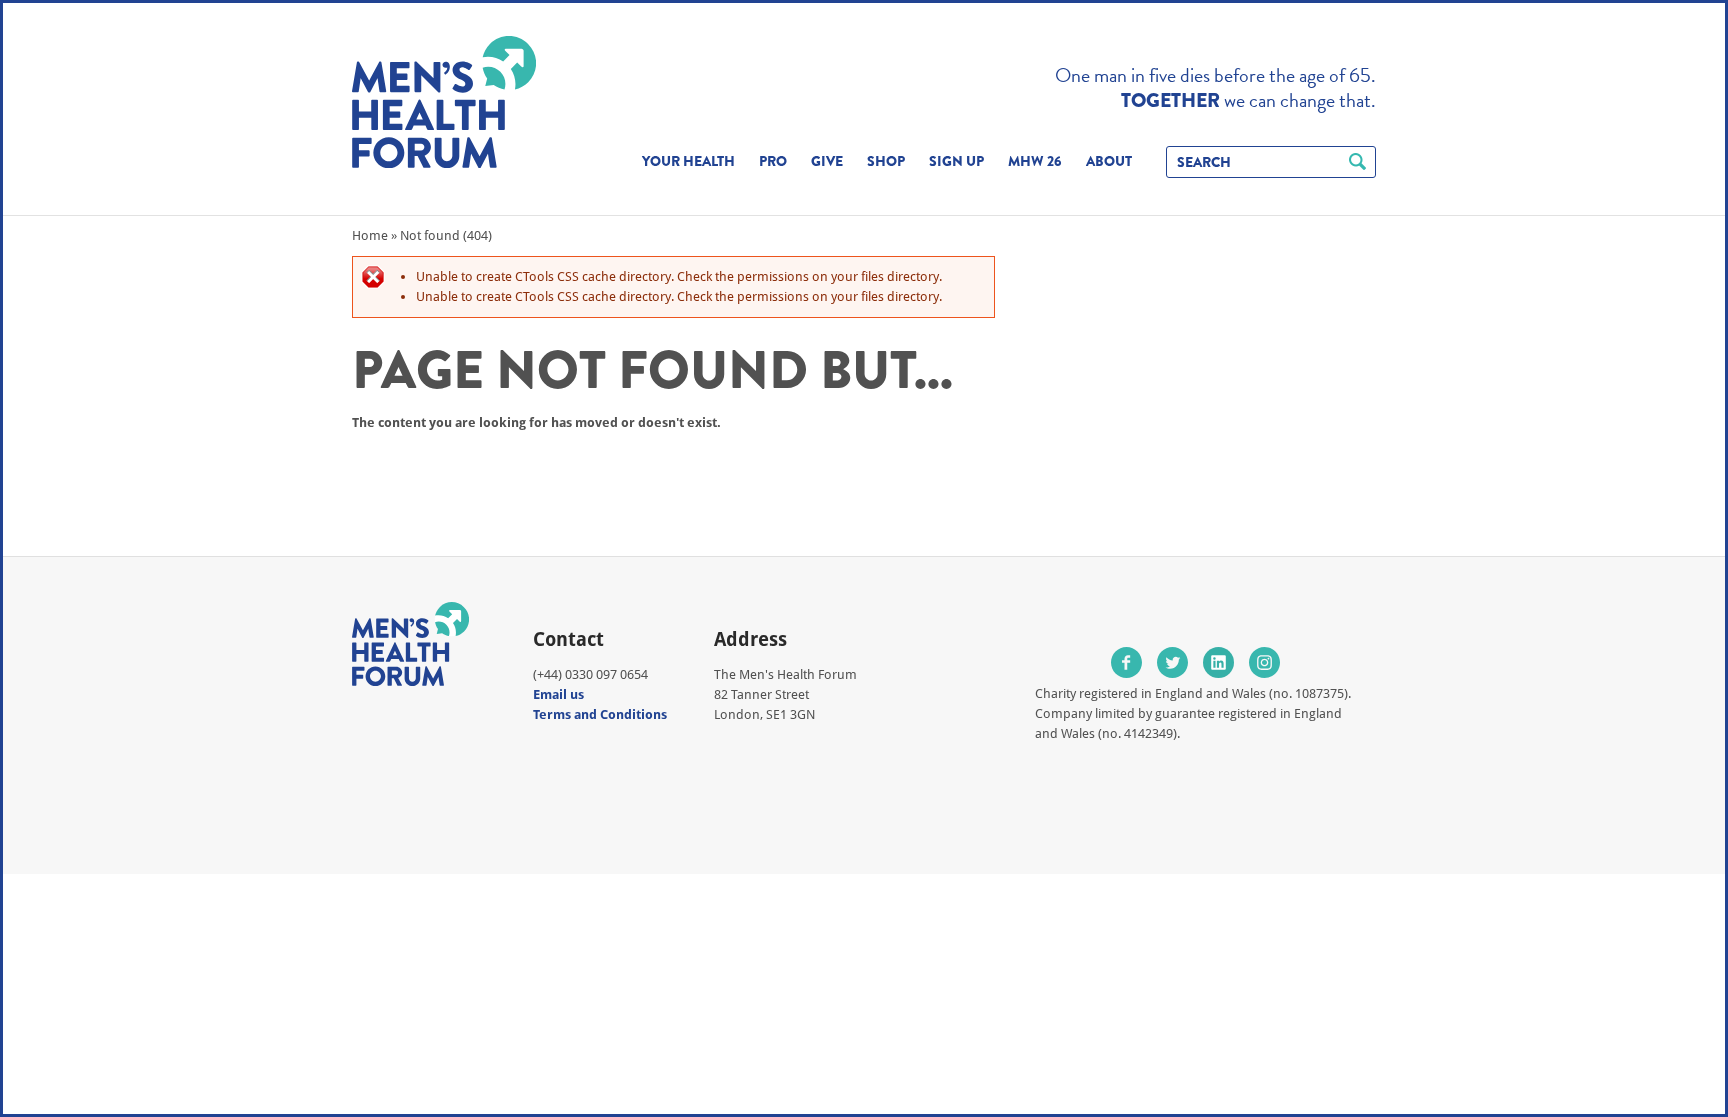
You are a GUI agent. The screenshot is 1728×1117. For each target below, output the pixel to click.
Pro (773, 161)
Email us (558, 694)
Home (370, 235)
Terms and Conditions (600, 714)
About (1109, 161)
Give (827, 161)
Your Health (688, 161)
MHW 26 (1035, 161)
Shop (886, 161)
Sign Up (956, 161)
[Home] (444, 102)
